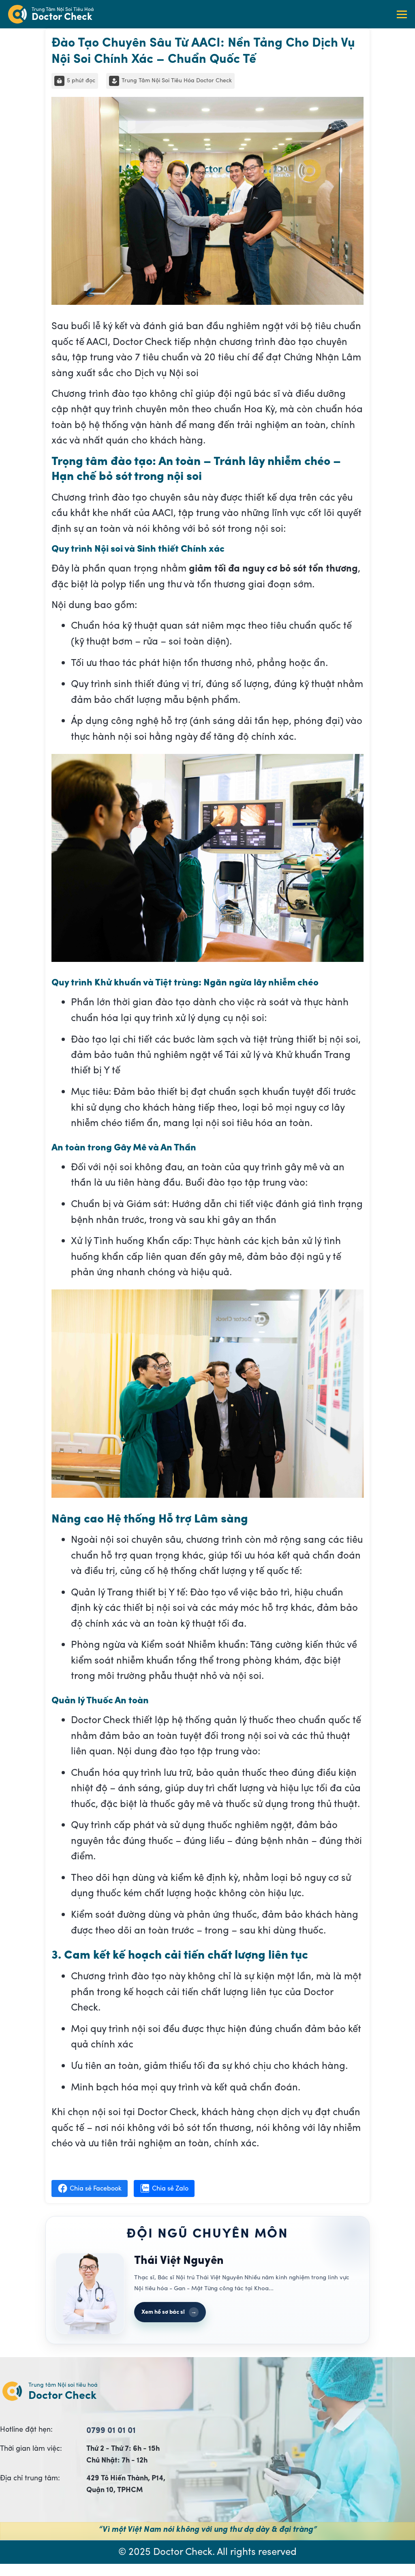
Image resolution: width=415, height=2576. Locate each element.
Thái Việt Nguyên (179, 2260)
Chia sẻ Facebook (96, 2188)
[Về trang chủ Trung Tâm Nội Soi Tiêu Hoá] (20, 14)
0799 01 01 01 (111, 2430)
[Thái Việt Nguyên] (90, 2293)
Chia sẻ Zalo (170, 2188)
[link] (63, 14)
